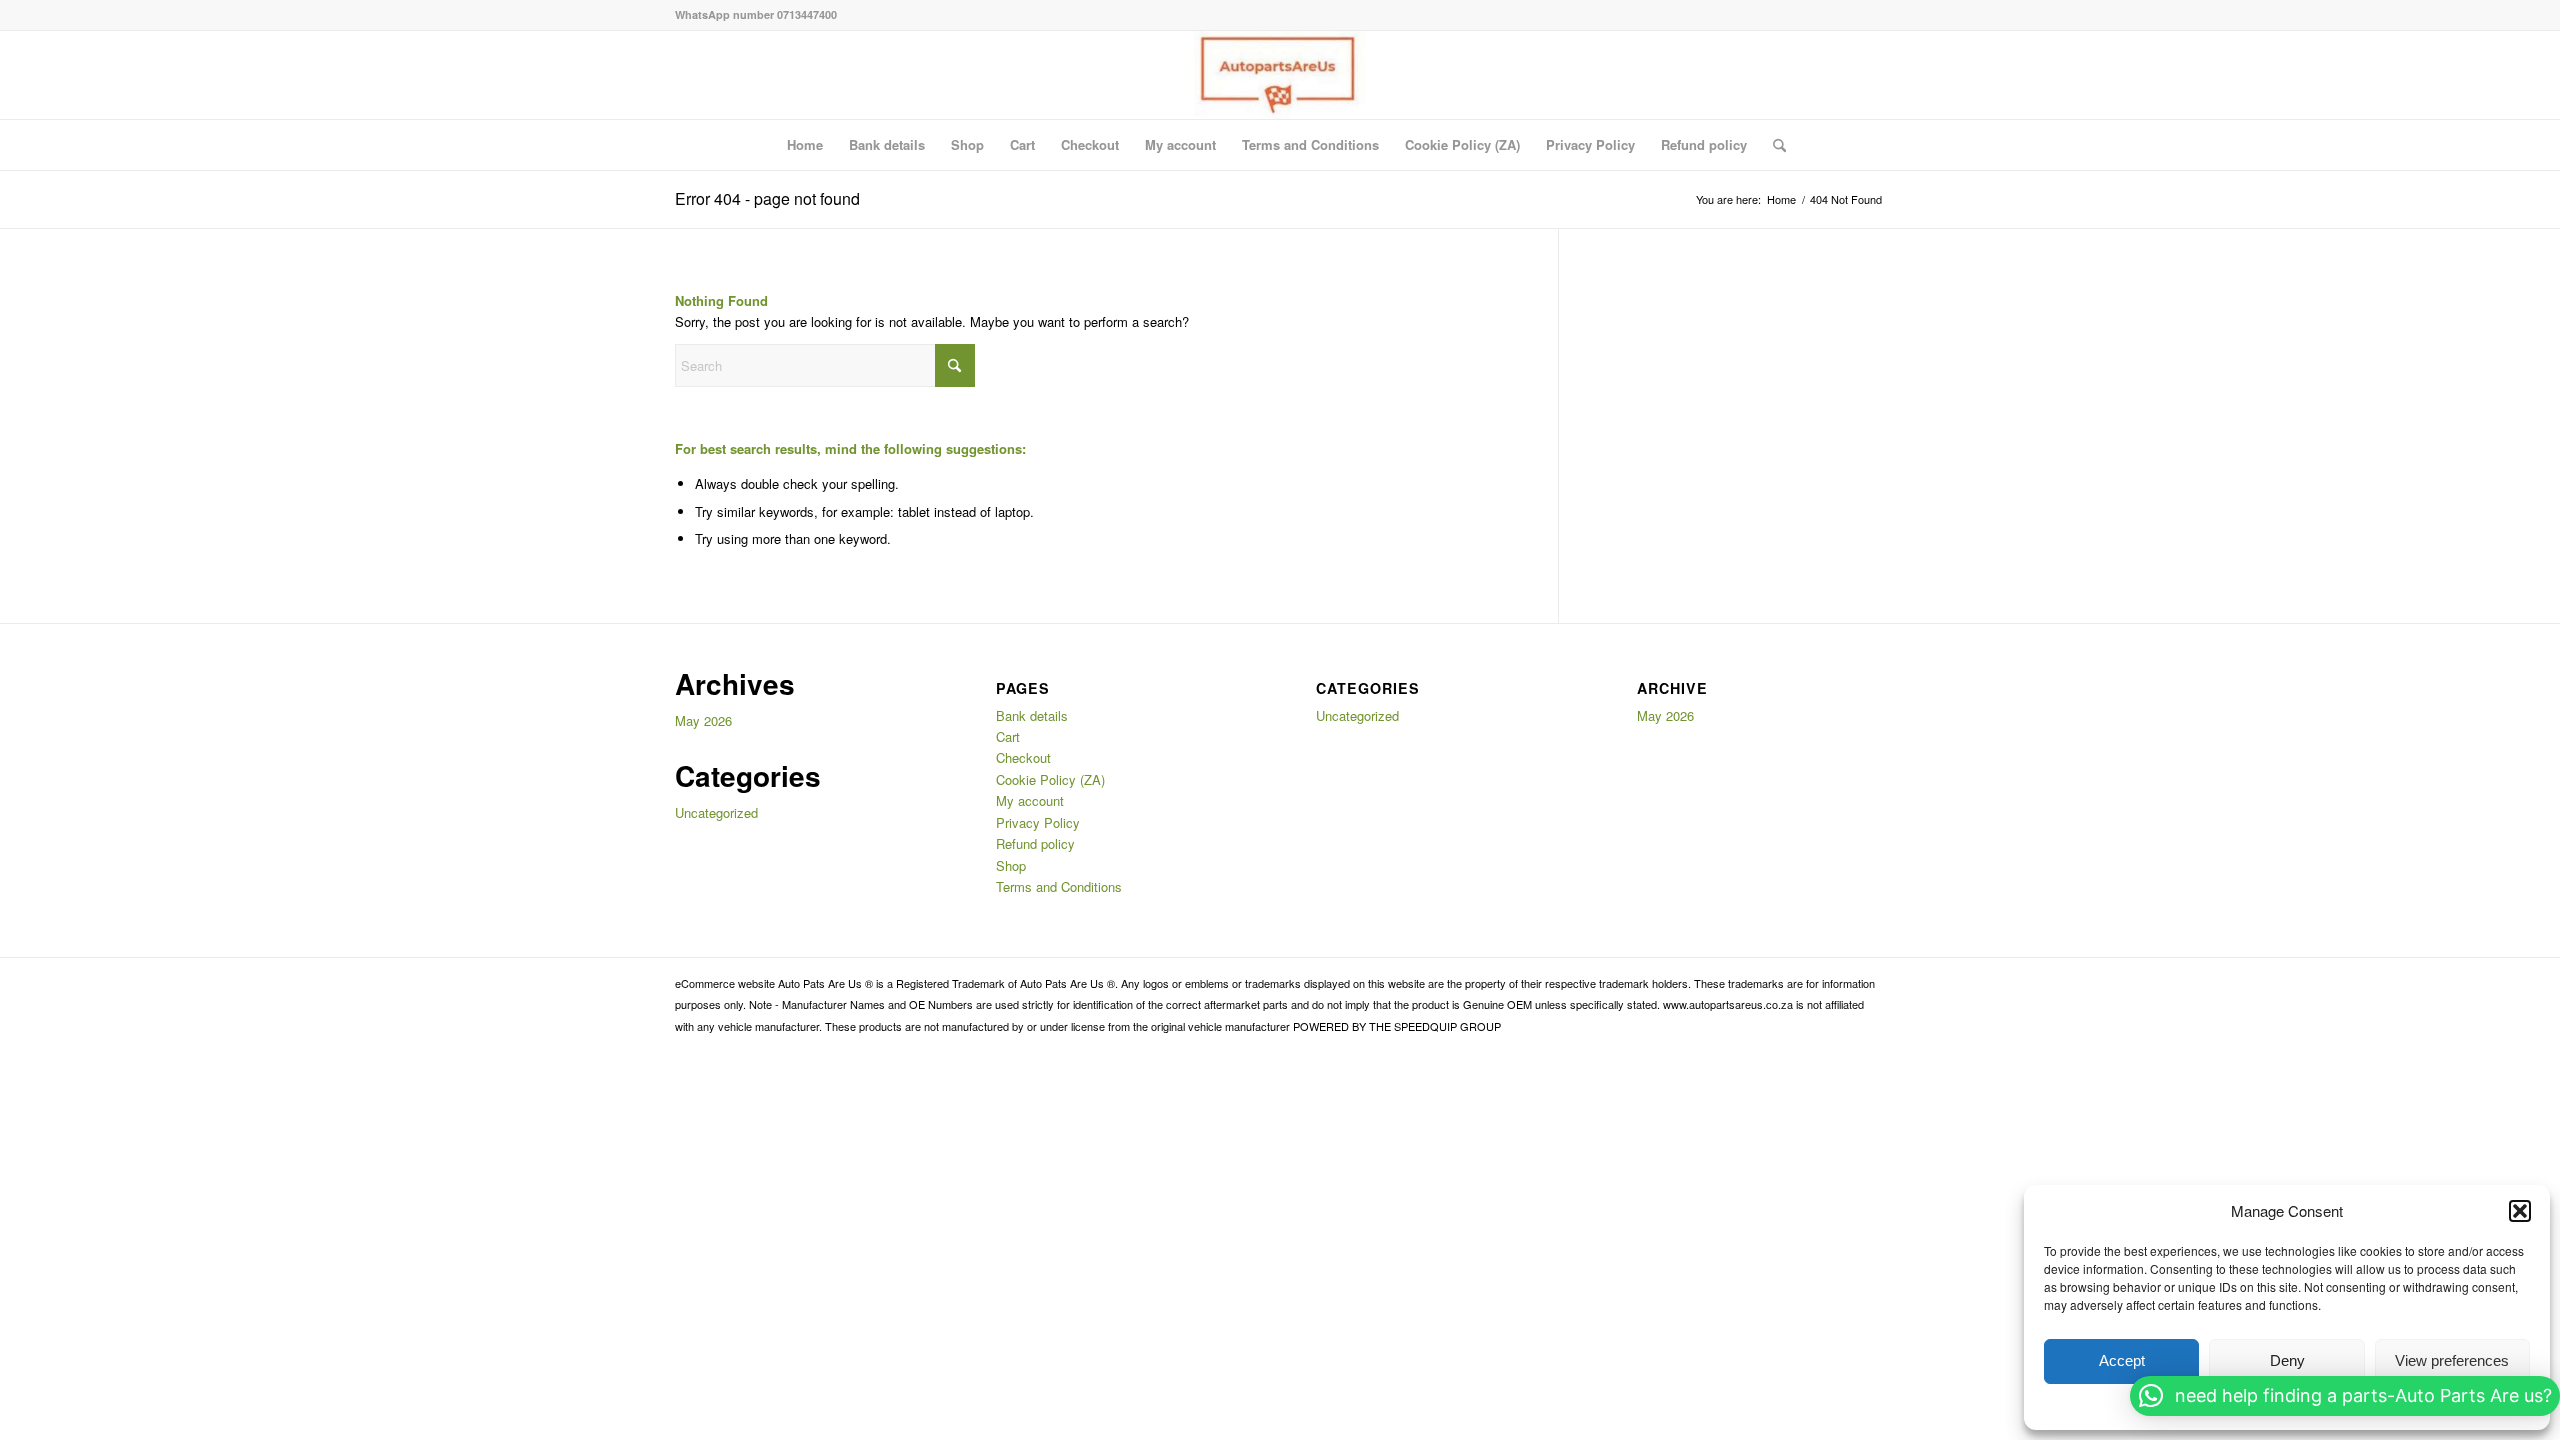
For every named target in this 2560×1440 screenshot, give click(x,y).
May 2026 (703, 720)
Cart (1022, 144)
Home (805, 144)
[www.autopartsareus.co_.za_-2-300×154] (1279, 75)
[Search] (1773, 145)
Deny (2287, 1360)
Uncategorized (716, 812)
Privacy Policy (1590, 144)
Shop (967, 144)
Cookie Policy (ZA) (1462, 144)
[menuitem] (1773, 145)
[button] (2520, 1211)
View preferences (2452, 1360)
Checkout (1090, 144)
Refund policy (1704, 144)
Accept (2122, 1360)
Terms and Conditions (1310, 144)
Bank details (887, 144)
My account (1180, 144)
